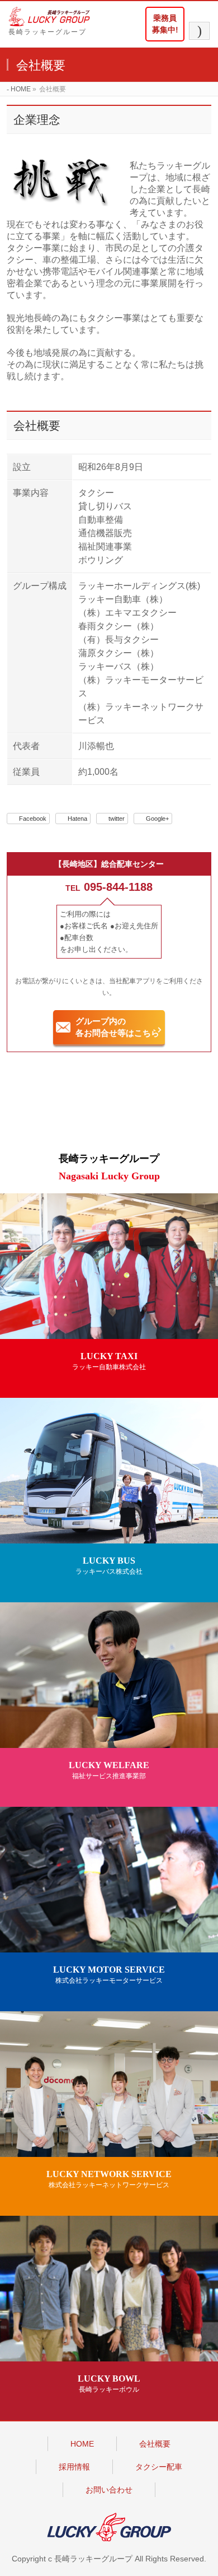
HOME (82, 2444)
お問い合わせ (109, 2490)
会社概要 (155, 2444)
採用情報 (74, 2467)
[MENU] (199, 31)
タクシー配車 (159, 2467)
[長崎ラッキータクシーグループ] (55, 17)
